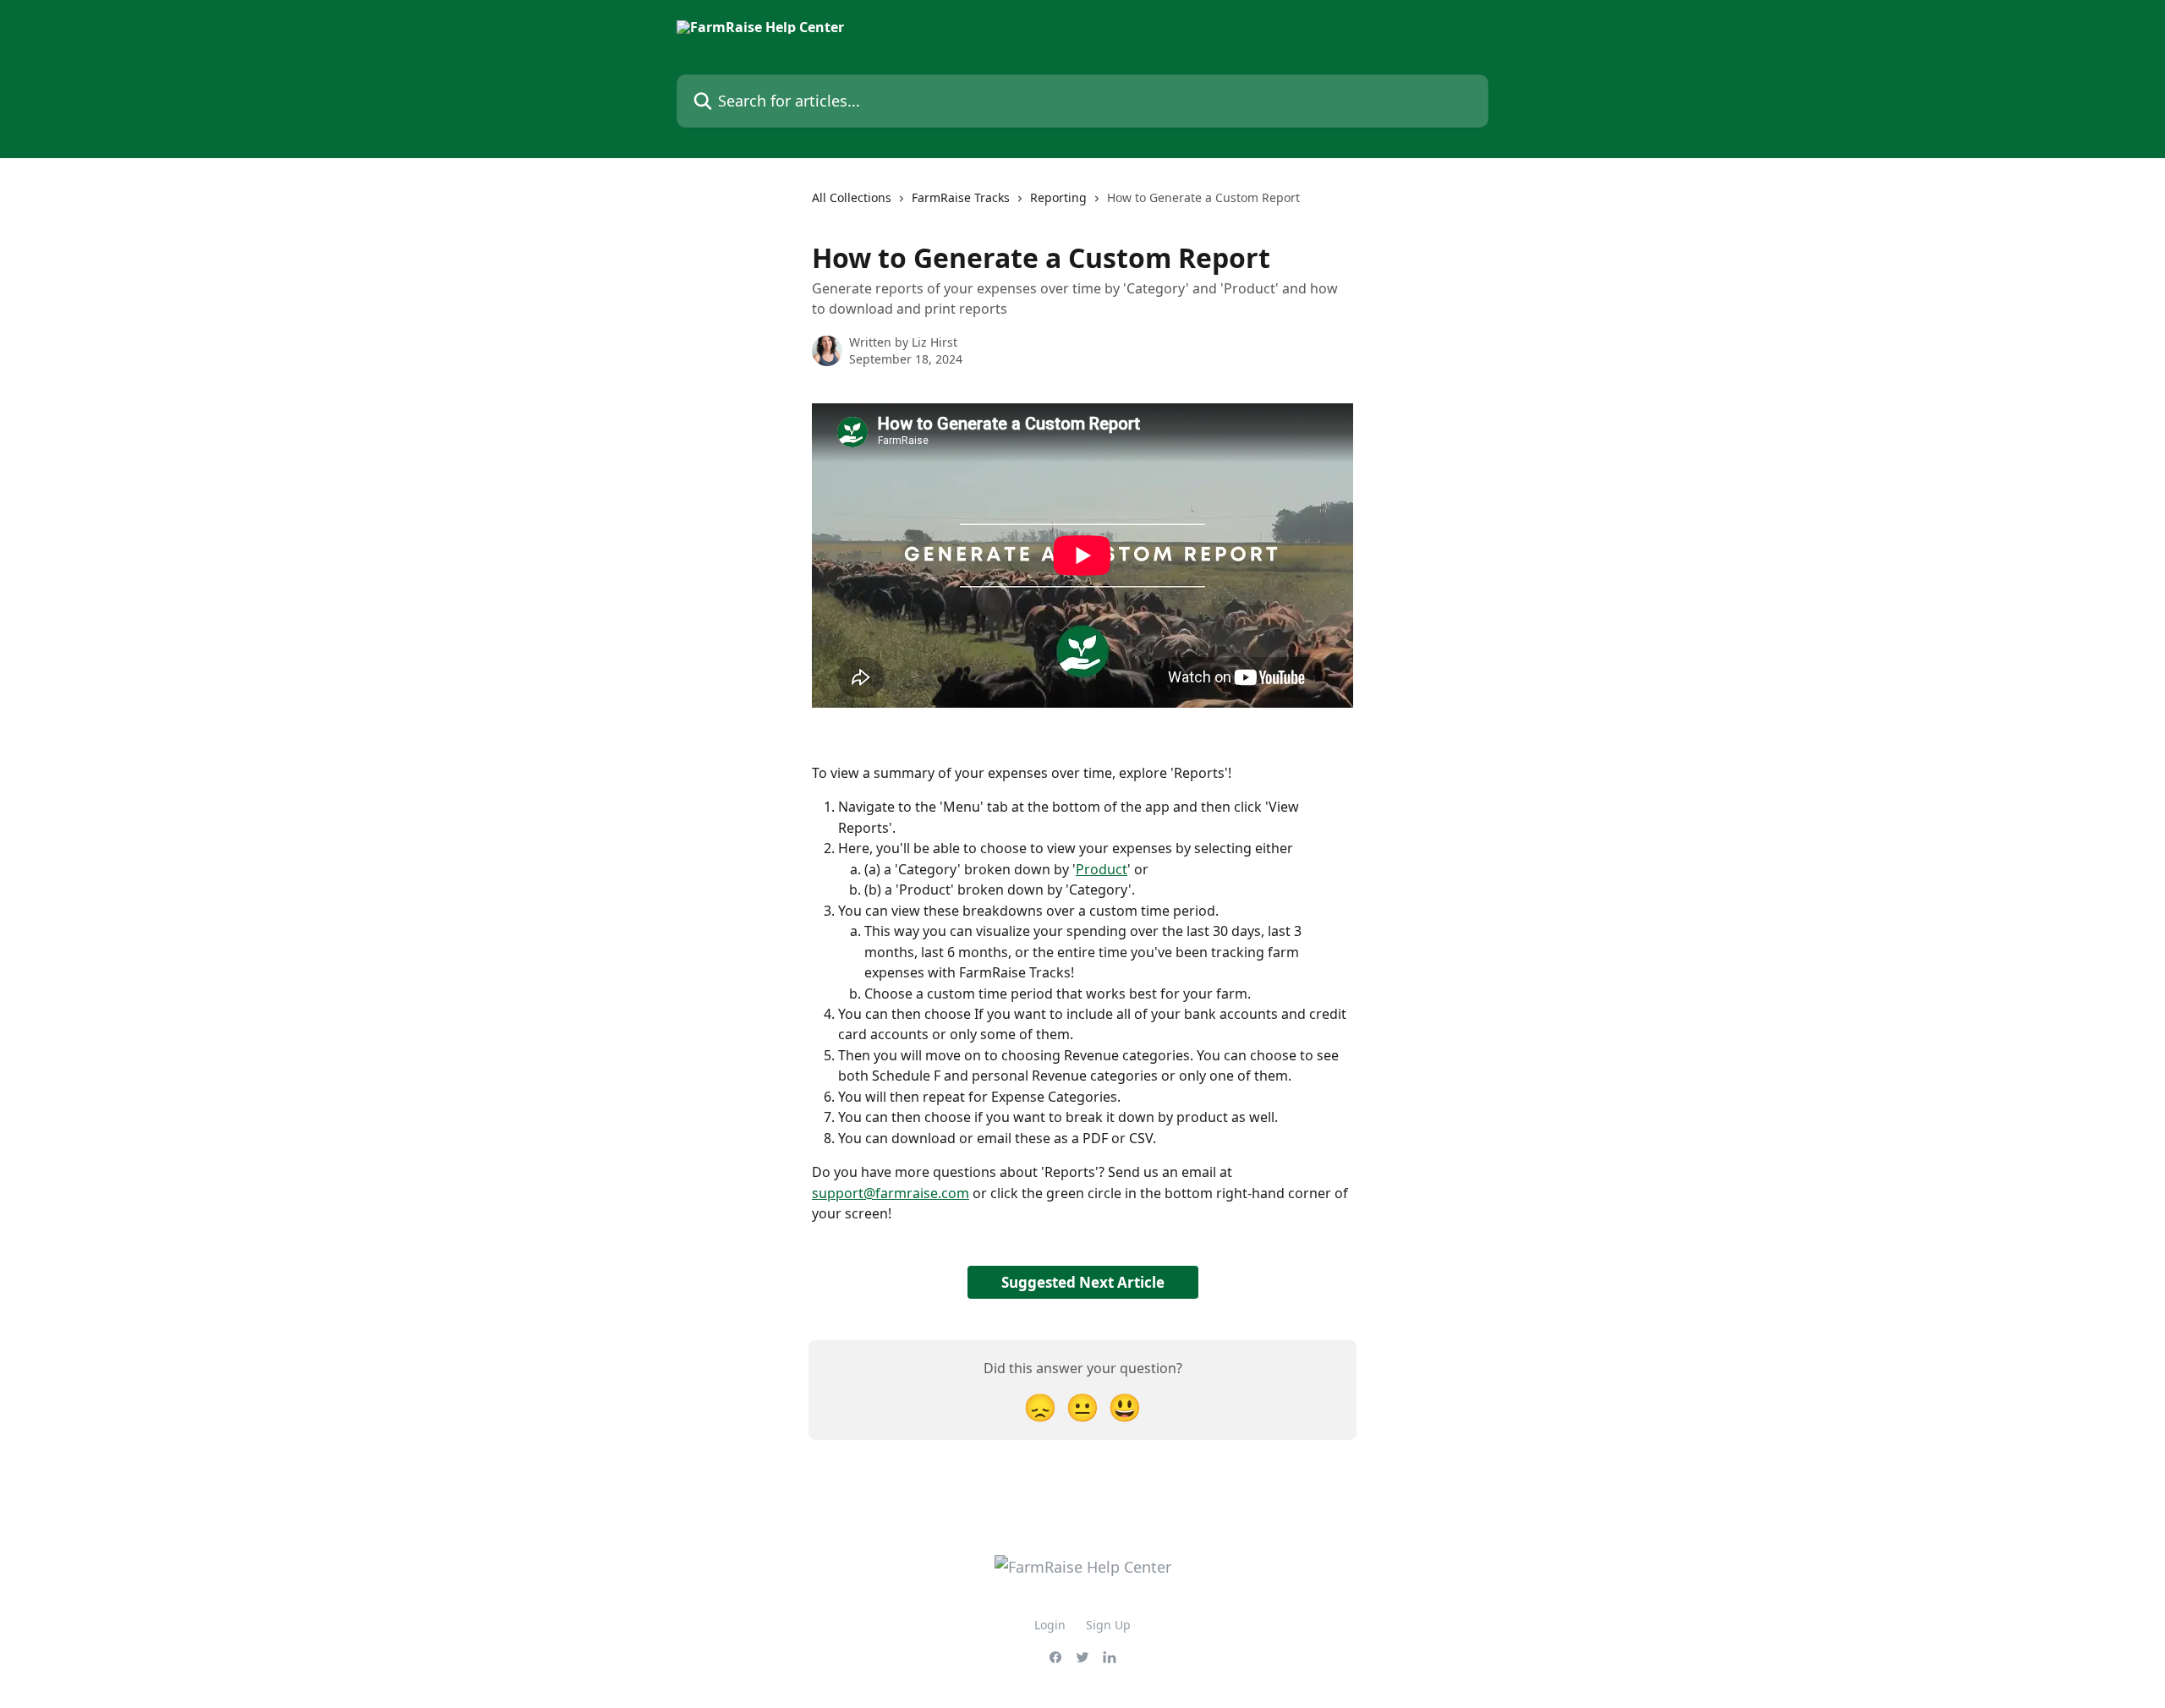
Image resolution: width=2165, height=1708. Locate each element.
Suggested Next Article (1083, 1282)
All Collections (852, 197)
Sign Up (1108, 1625)
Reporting (1058, 197)
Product (1102, 869)
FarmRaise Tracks (961, 197)
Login (1050, 1625)
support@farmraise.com (891, 1193)
